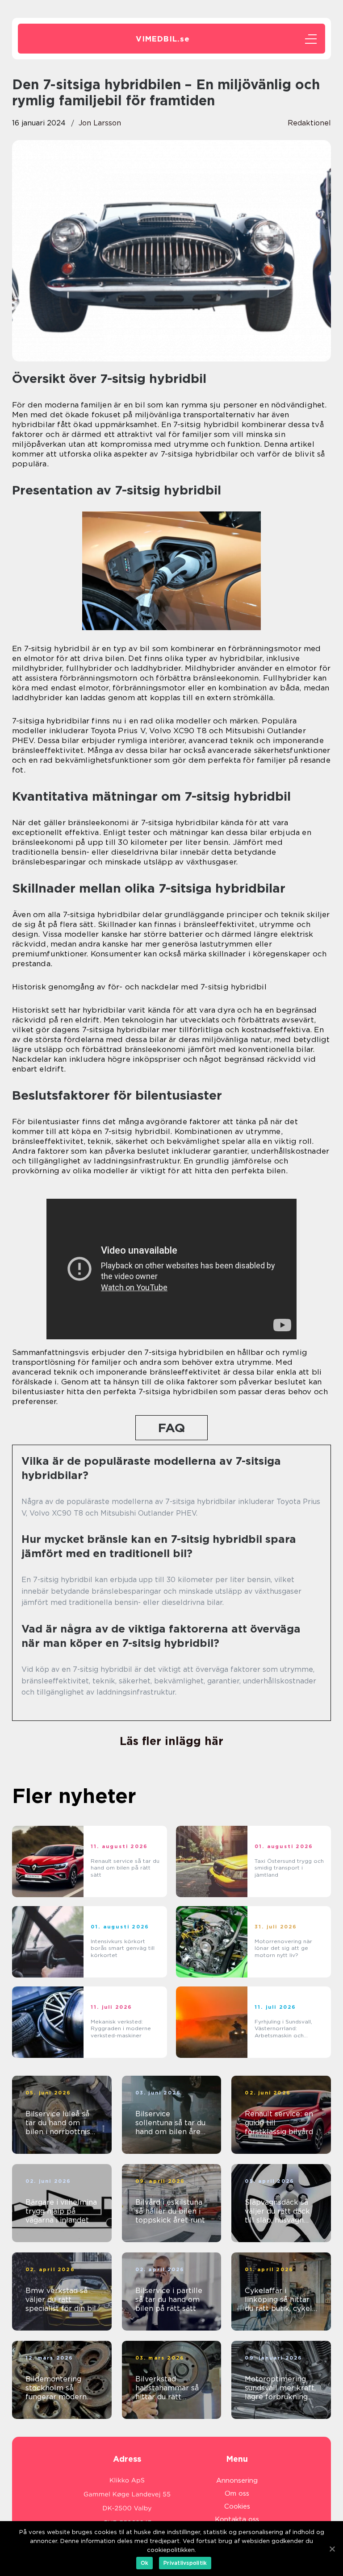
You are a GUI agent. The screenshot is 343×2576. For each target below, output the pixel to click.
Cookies (237, 2506)
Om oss (237, 2493)
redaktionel (309, 123)
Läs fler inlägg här (171, 1741)
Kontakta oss (237, 2519)
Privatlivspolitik (185, 2563)
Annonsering (237, 2480)
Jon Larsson (100, 123)
